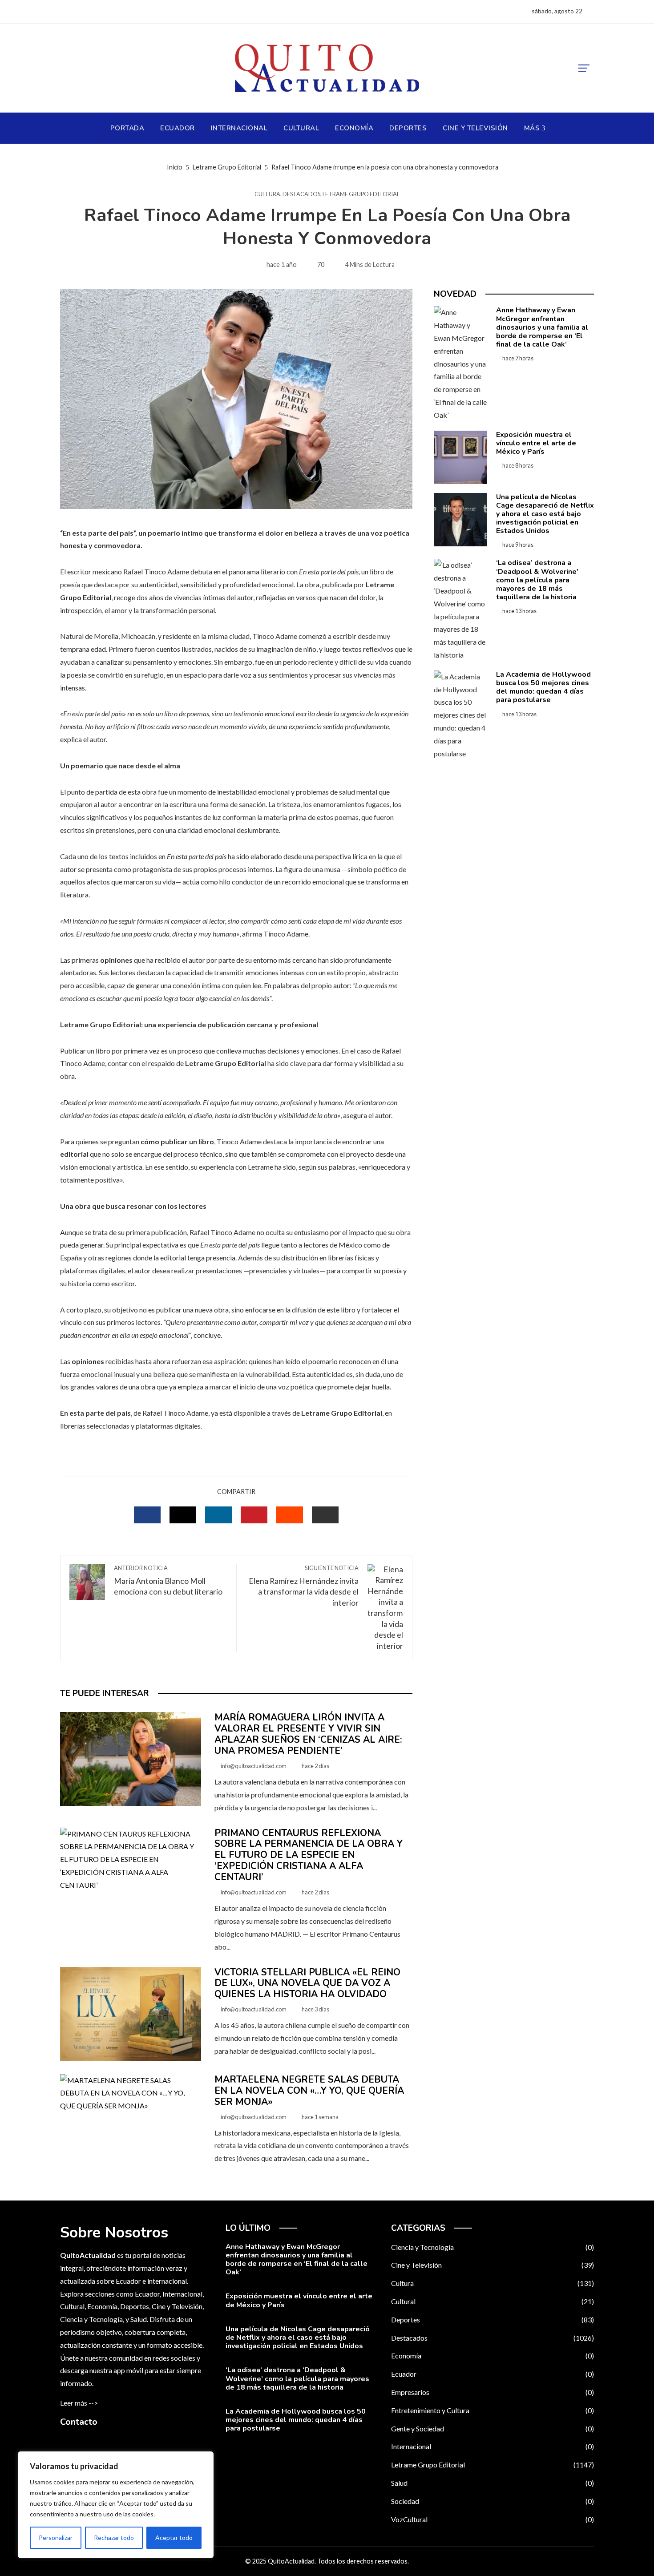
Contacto (79, 2422)
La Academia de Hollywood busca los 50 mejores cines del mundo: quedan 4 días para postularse (543, 687)
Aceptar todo (174, 2538)
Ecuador (493, 2374)
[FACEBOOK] (147, 1515)
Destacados (301, 194)
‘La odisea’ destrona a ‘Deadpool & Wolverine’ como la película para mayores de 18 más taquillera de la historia (537, 580)
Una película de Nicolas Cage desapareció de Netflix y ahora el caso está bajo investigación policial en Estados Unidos (545, 514)
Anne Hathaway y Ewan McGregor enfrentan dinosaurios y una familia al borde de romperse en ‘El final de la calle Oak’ (542, 327)
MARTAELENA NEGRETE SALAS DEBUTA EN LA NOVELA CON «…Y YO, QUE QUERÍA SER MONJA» (309, 2091)
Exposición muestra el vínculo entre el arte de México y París (536, 443)
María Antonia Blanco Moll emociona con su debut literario (168, 1581)
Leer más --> (79, 2403)
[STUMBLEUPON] (290, 1515)
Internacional (493, 2446)
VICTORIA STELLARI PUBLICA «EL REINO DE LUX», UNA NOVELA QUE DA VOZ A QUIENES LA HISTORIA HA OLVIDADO (307, 1983)
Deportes (493, 2320)
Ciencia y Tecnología (493, 2247)
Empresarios (493, 2392)
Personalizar (56, 2538)
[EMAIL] (325, 1515)
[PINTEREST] (254, 1515)
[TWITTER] (183, 1515)
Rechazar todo (114, 2538)
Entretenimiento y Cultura (493, 2410)
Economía (493, 2356)
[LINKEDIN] (218, 1515)
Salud (493, 2483)
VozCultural (493, 2519)
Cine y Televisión (493, 2265)
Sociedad (493, 2501)
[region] (116, 2505)
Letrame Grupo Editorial (361, 194)
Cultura (267, 194)
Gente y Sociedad (493, 2429)
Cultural (493, 2301)
